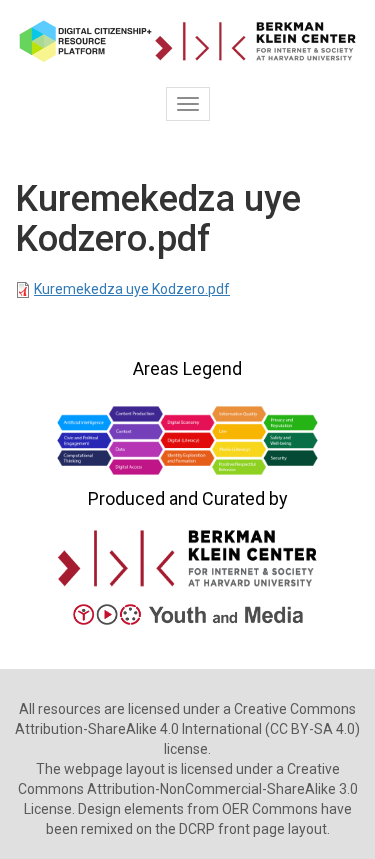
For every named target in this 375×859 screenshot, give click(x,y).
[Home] (187, 41)
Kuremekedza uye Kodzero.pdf (132, 289)
